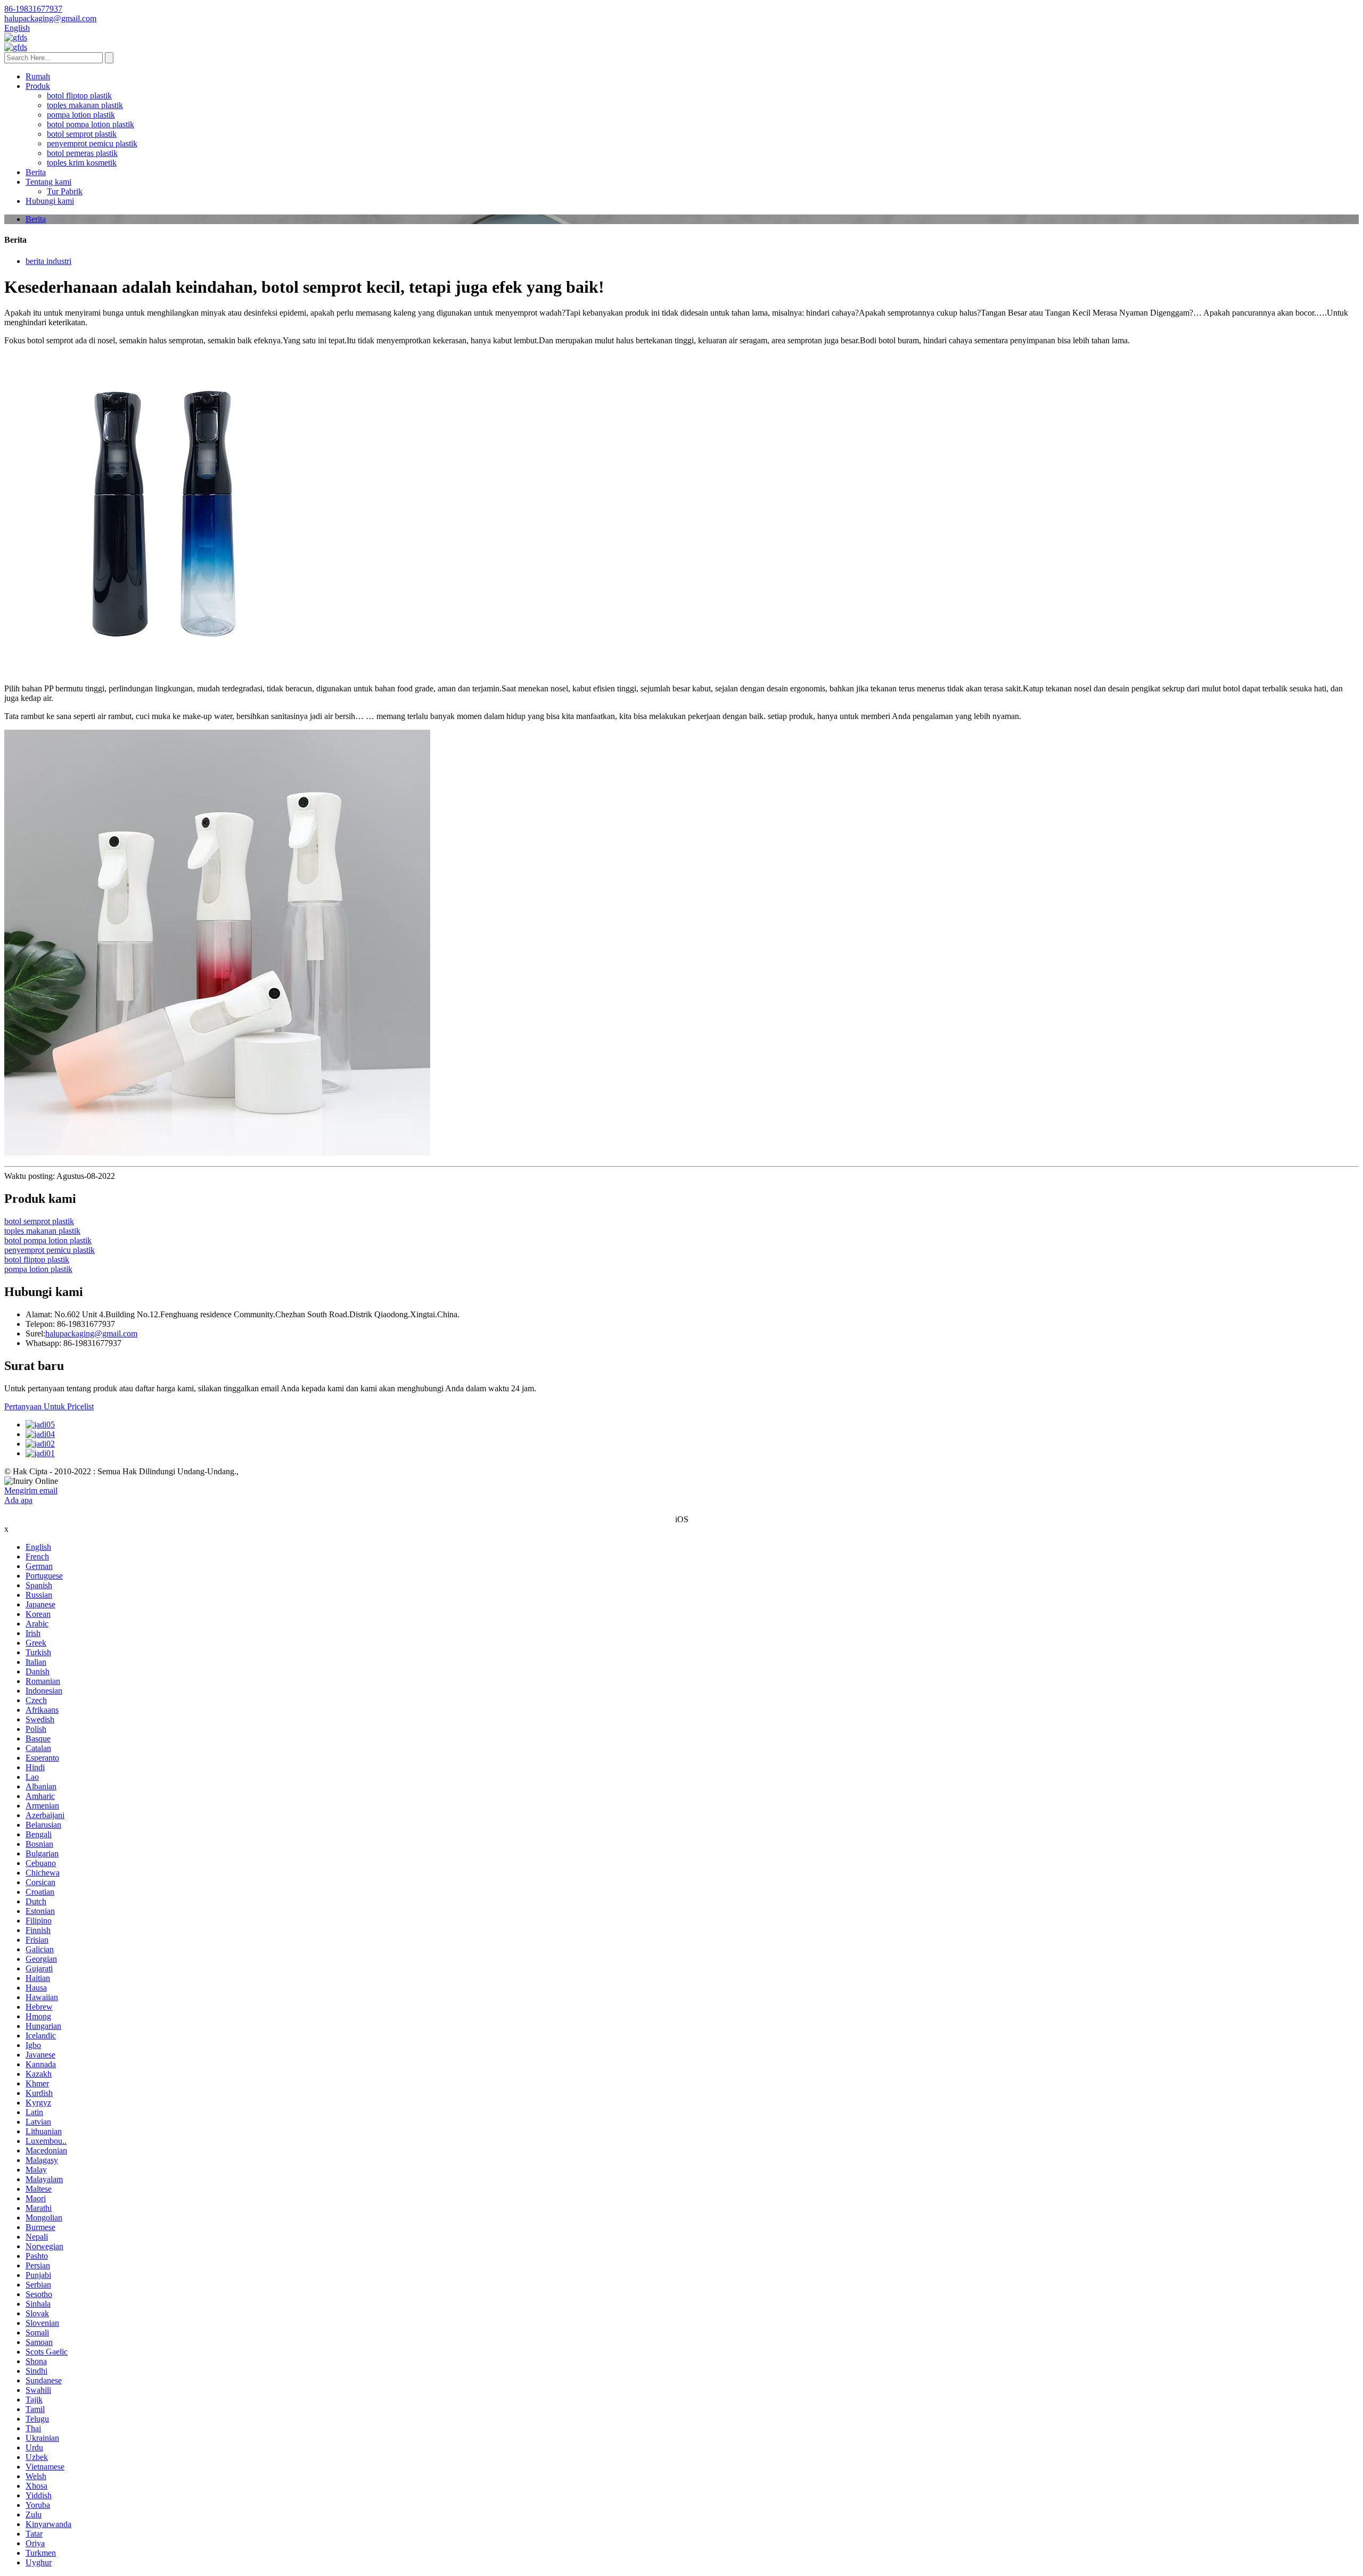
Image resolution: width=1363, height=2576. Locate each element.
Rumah (38, 76)
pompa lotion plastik (81, 115)
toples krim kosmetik (82, 163)
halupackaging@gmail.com (91, 1334)
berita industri (48, 261)
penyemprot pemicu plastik (92, 143)
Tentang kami (48, 182)
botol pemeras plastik (82, 153)
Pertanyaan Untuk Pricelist (49, 1406)
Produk (38, 86)
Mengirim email (31, 1491)
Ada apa (18, 1500)
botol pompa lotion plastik (91, 124)
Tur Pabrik (65, 191)
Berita (36, 172)
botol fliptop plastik (79, 96)
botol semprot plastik (82, 134)
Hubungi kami (50, 201)
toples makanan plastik (85, 105)
